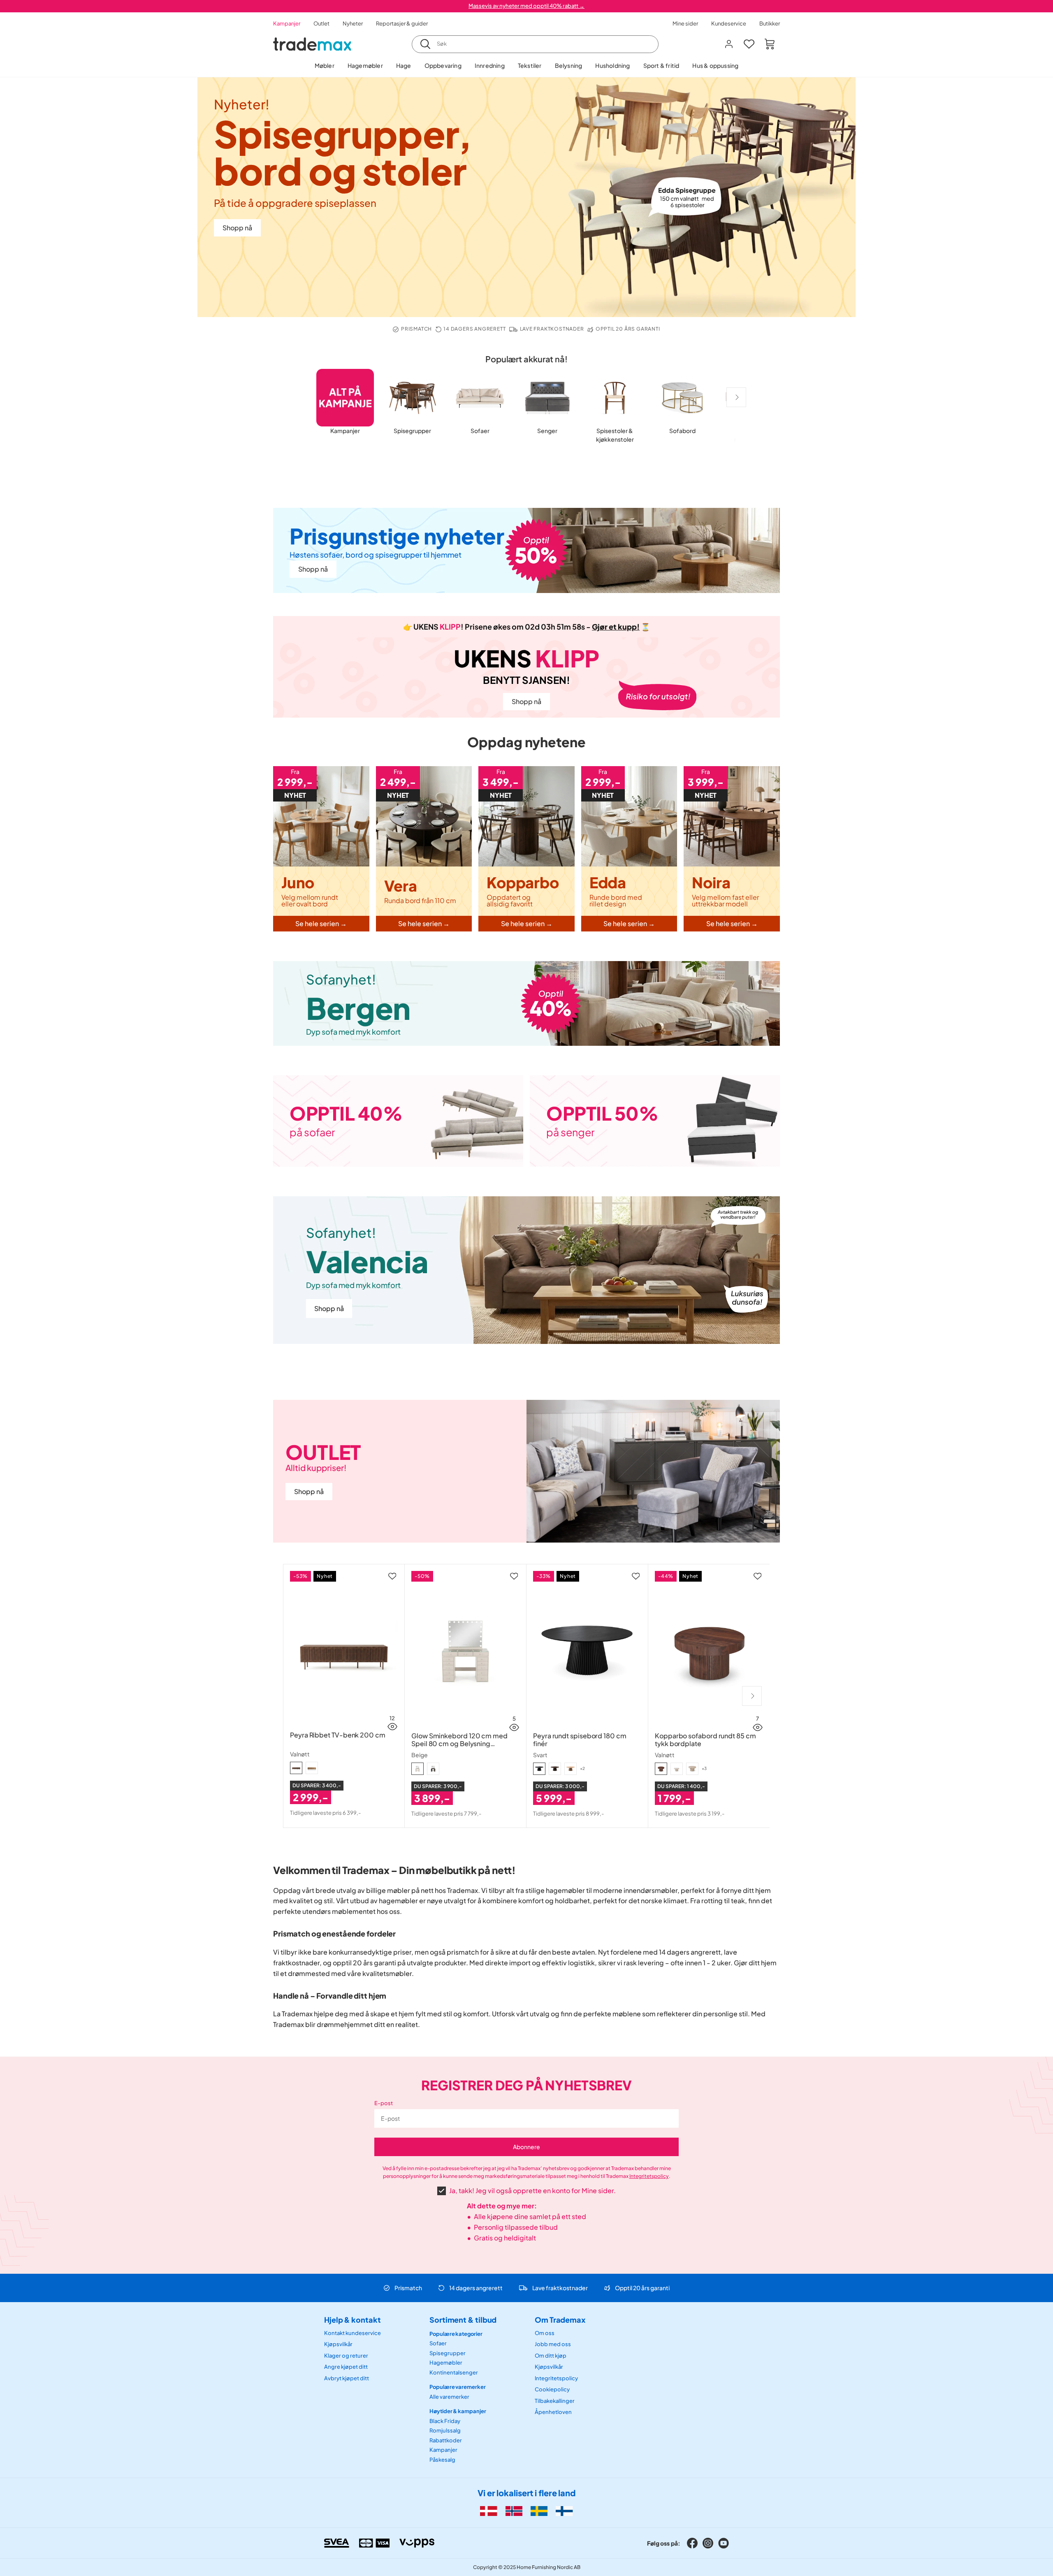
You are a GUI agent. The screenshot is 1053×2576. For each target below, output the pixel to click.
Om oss (545, 2333)
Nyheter (353, 23)
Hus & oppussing (715, 65)
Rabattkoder (446, 2440)
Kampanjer (287, 23)
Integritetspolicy (649, 2176)
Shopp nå (237, 228)
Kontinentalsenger (454, 2372)
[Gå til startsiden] (312, 44)
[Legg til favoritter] (392, 1576)
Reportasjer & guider (402, 23)
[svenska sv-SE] (539, 2511)
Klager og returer (346, 2355)
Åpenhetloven (553, 2412)
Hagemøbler (365, 65)
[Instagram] (708, 2543)
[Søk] (425, 44)
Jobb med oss (553, 2344)
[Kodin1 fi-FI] (564, 2511)
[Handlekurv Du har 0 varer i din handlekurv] (770, 44)
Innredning (490, 65)
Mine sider (685, 23)
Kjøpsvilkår (338, 2344)
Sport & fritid (661, 65)
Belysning (569, 65)
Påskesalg (442, 2460)
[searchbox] (545, 44)
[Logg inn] (729, 44)
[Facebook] (692, 2543)
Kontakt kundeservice (353, 2333)
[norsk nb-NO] (514, 2511)
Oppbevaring (443, 65)
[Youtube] (724, 2543)
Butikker (770, 23)
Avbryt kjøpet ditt (347, 2378)
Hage (404, 65)
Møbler (325, 65)
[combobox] (535, 44)
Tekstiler (530, 65)
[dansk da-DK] (488, 2511)
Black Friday (445, 2421)
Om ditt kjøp (551, 2355)
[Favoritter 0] (749, 44)
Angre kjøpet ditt (346, 2367)
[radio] (296, 1768)
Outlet (321, 23)
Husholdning (612, 65)
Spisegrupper (448, 2353)
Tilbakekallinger (555, 2400)
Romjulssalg (445, 2430)
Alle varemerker (449, 2396)
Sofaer (438, 2343)
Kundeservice (729, 23)
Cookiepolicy (552, 2389)
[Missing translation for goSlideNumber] (736, 397)
